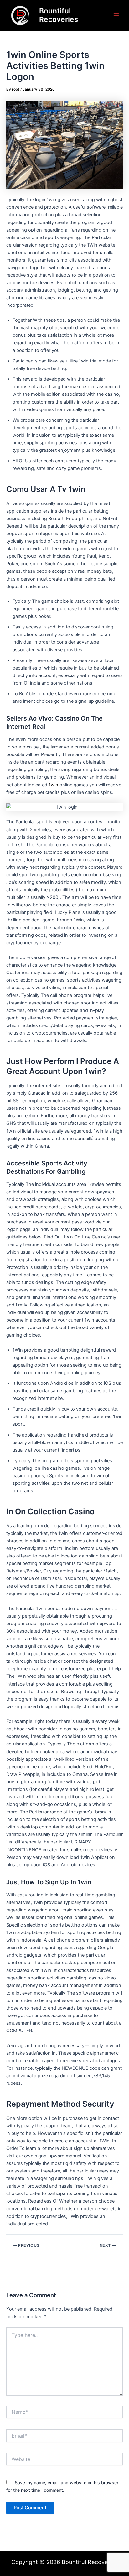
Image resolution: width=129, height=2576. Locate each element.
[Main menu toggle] (116, 15)
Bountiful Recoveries (59, 15)
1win (53, 785)
